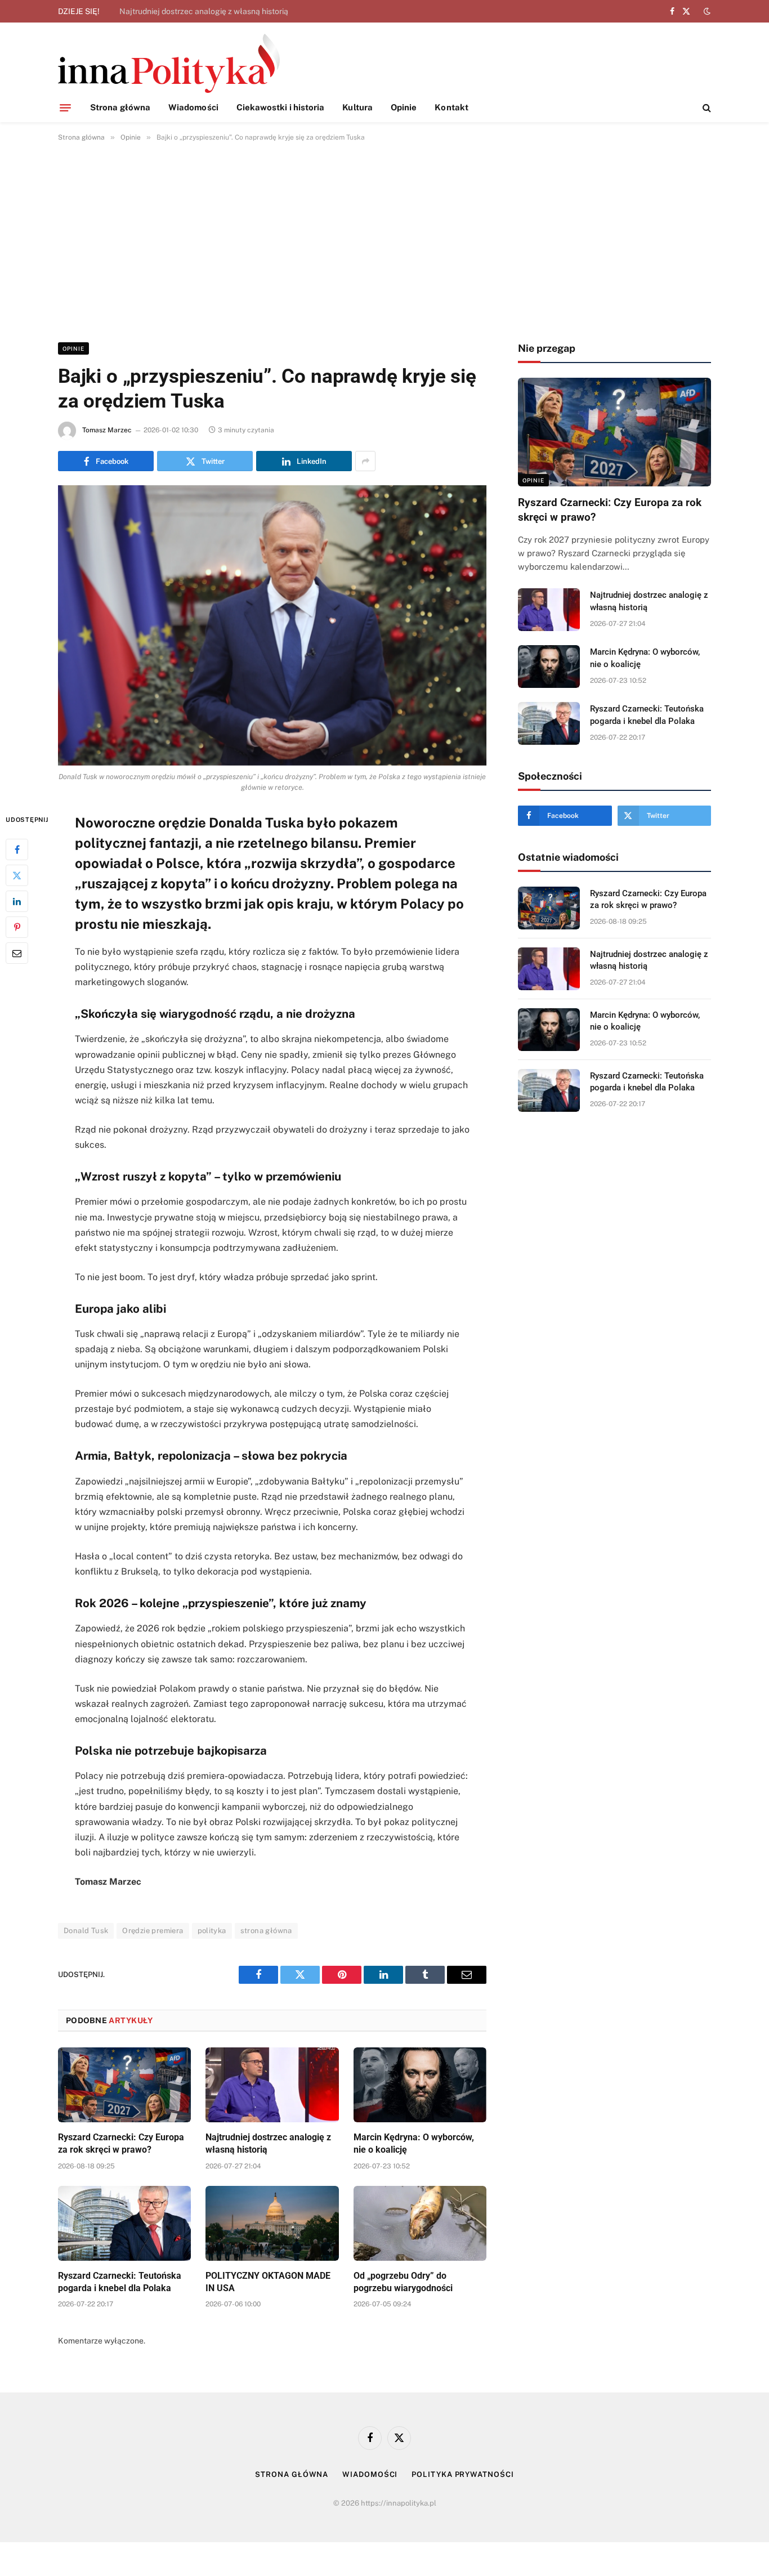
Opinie (404, 107)
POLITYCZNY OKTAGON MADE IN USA (268, 2282)
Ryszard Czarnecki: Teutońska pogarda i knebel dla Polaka (120, 2282)
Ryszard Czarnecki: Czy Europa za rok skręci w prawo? (121, 2143)
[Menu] (65, 108)
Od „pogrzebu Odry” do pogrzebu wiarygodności (403, 2282)
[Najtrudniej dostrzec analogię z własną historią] (272, 2085)
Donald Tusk (86, 1931)
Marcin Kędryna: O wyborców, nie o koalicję (414, 2143)
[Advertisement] (384, 240)
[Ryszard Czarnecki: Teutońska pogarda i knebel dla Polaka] (124, 2223)
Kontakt (451, 107)
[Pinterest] (17, 927)
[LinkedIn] (17, 901)
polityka (212, 1931)
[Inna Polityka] (169, 63)
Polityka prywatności (462, 2474)
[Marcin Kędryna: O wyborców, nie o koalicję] (420, 2085)
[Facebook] (17, 849)
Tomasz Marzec (107, 430)
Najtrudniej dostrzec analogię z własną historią (204, 11)
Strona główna (120, 107)
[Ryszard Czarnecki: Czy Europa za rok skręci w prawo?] (124, 2085)
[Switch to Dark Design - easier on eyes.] (706, 11)
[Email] (17, 952)
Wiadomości (193, 107)
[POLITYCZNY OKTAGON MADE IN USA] (272, 2223)
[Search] (706, 108)
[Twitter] (17, 875)
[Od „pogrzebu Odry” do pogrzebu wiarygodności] (420, 2223)
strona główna (266, 1931)
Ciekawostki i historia (281, 107)
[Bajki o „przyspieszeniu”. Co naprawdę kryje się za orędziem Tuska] (272, 625)
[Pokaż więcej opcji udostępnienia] (365, 461)
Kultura (357, 107)
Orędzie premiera (153, 1931)
